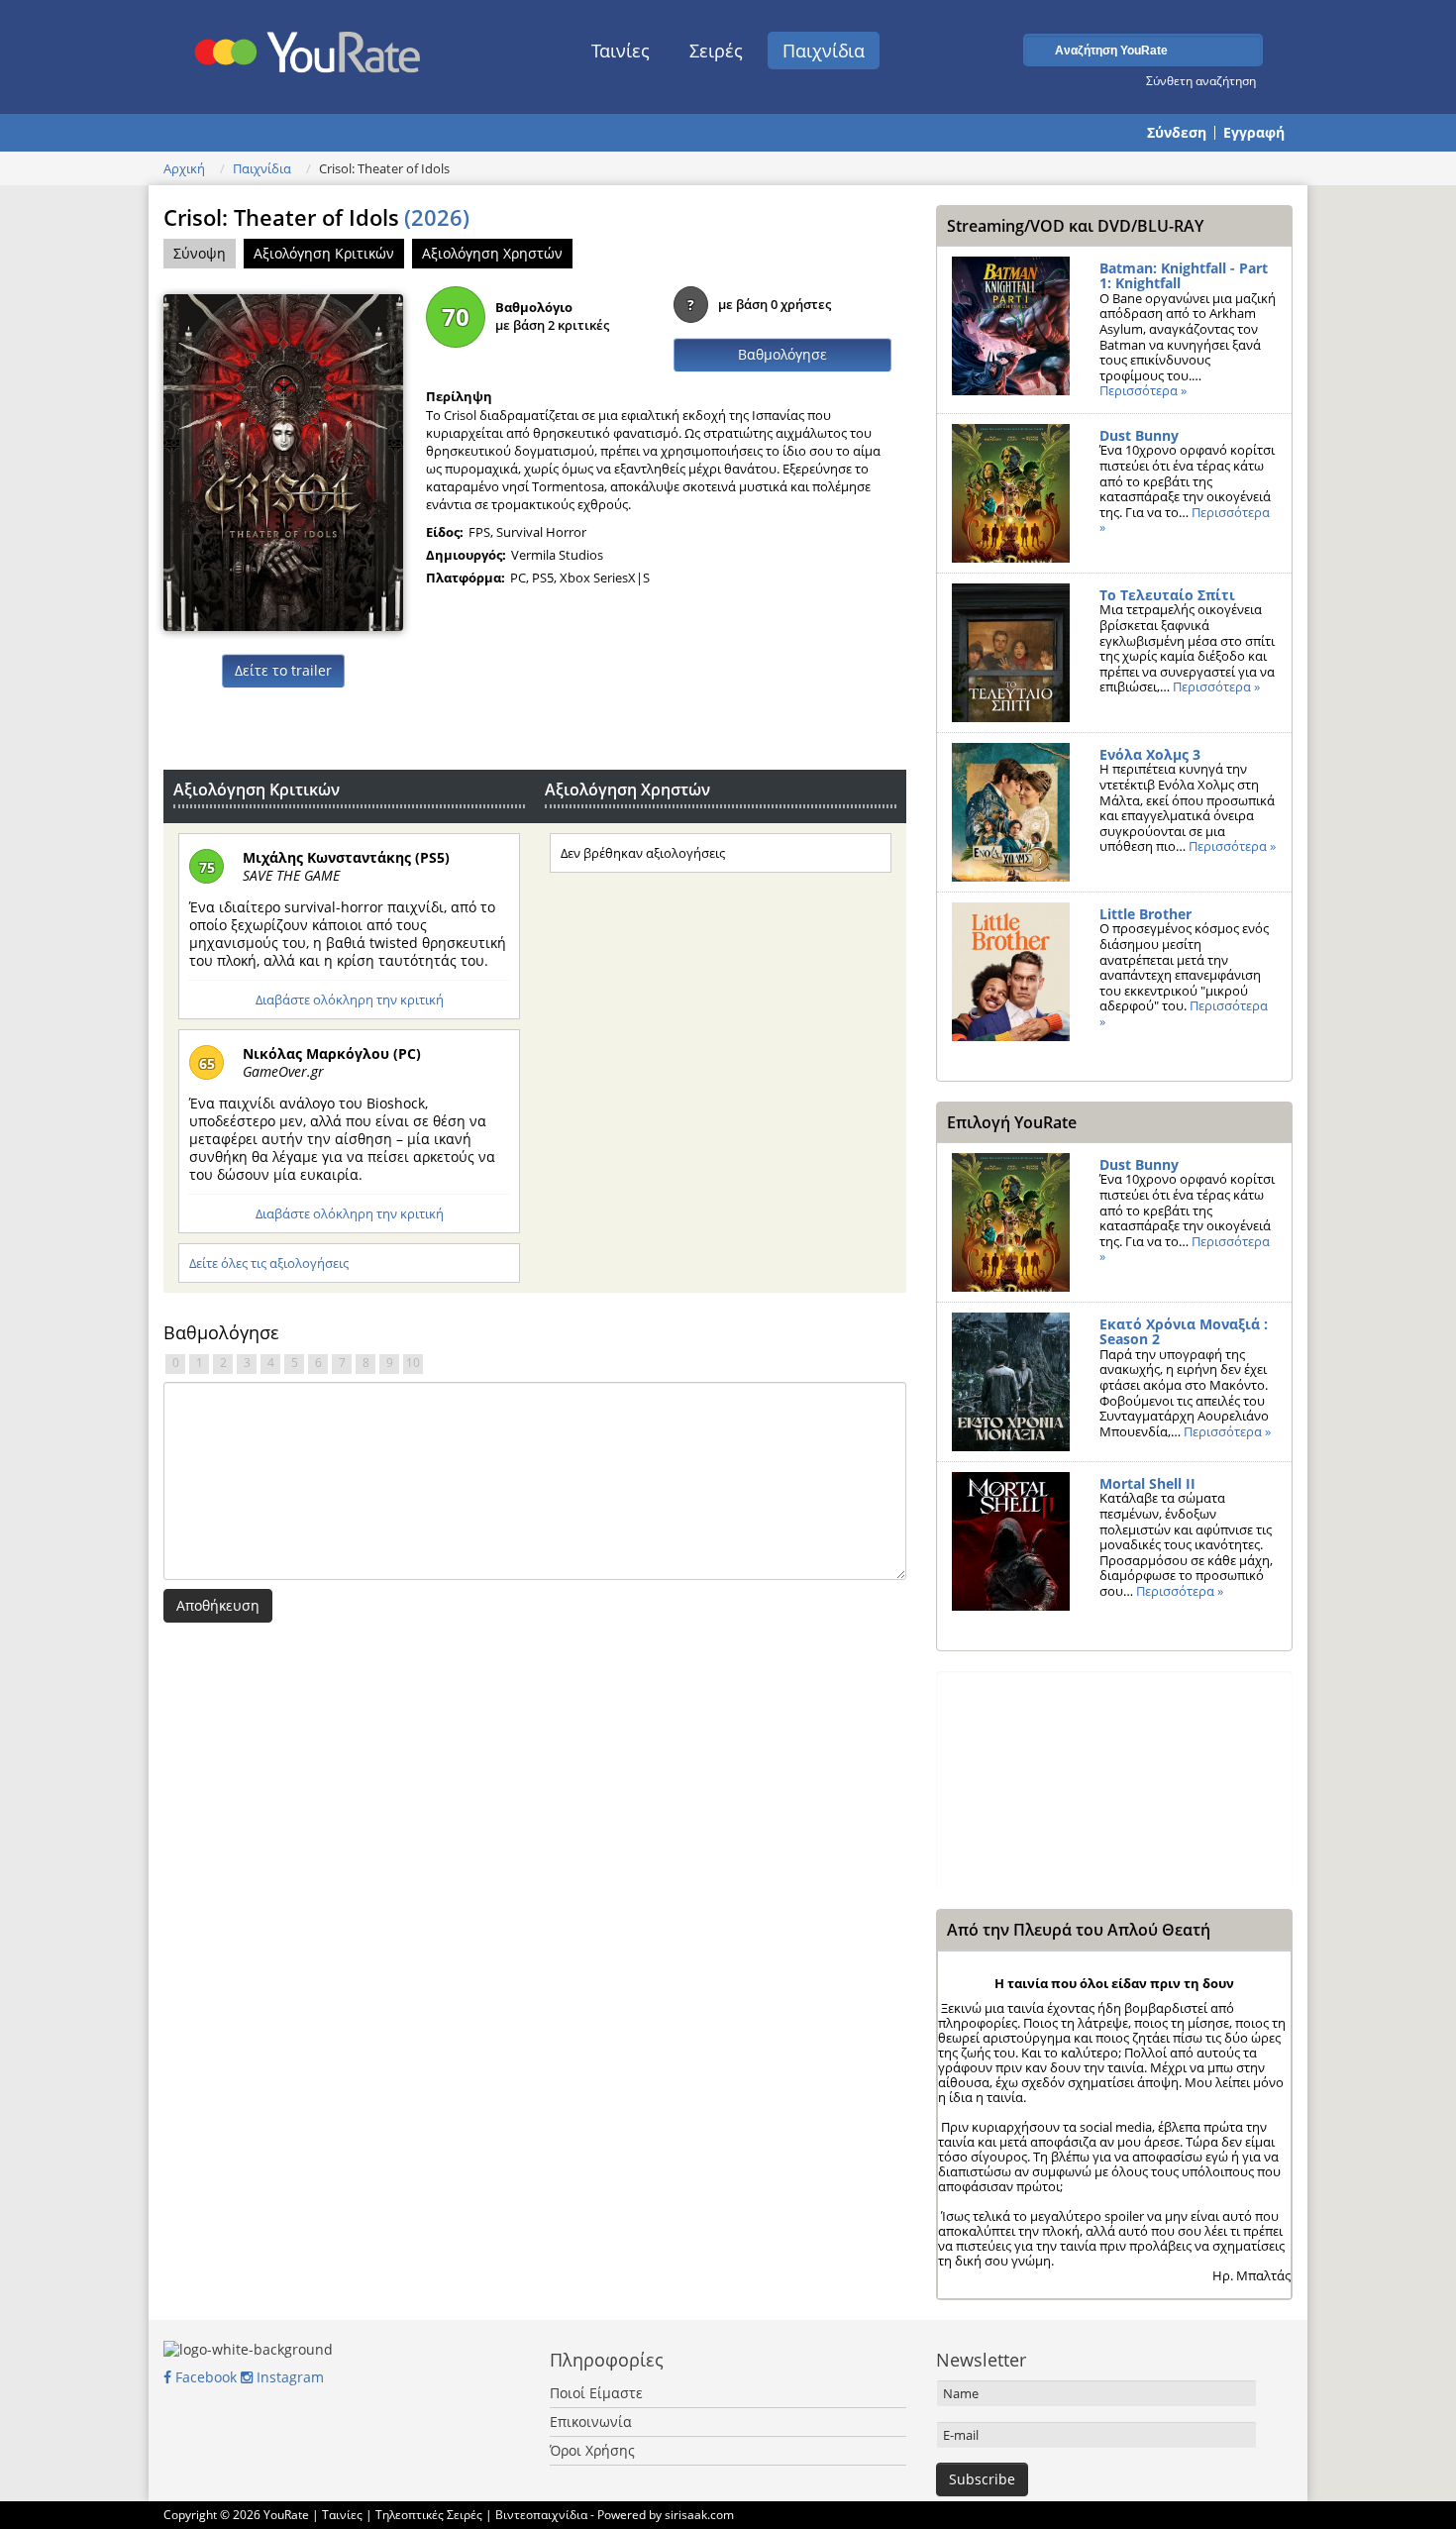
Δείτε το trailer (283, 670)
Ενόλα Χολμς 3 (1150, 754)
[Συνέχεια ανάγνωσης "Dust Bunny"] (1011, 493)
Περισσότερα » (1143, 390)
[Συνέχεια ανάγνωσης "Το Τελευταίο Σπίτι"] (1011, 653)
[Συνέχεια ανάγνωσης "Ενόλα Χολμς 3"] (1011, 812)
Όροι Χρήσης (592, 2450)
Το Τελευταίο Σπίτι (1167, 595)
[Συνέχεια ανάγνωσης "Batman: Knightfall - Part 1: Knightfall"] (1011, 326)
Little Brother (1145, 914)
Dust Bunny (1139, 435)
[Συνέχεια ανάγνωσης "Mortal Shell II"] (1011, 1541)
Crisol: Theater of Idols (316, 217)
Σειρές (716, 51)
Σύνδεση (1177, 133)
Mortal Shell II (1147, 1483)
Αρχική (184, 168)
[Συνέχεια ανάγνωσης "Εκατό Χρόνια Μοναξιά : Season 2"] (1011, 1382)
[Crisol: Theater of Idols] (283, 461)
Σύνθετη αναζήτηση (1201, 80)
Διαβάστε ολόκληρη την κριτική (350, 1000)
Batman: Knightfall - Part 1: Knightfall (1184, 276)
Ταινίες (621, 51)
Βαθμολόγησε (782, 354)
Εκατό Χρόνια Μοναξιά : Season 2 (1184, 1332)
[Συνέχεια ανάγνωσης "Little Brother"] (1011, 972)
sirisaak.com (699, 2515)
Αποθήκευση (218, 1605)
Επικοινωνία (591, 2422)
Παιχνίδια (824, 51)
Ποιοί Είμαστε (596, 2393)
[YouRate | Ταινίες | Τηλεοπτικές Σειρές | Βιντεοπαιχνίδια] (309, 47)
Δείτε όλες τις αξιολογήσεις (269, 1263)
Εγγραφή (1254, 133)
